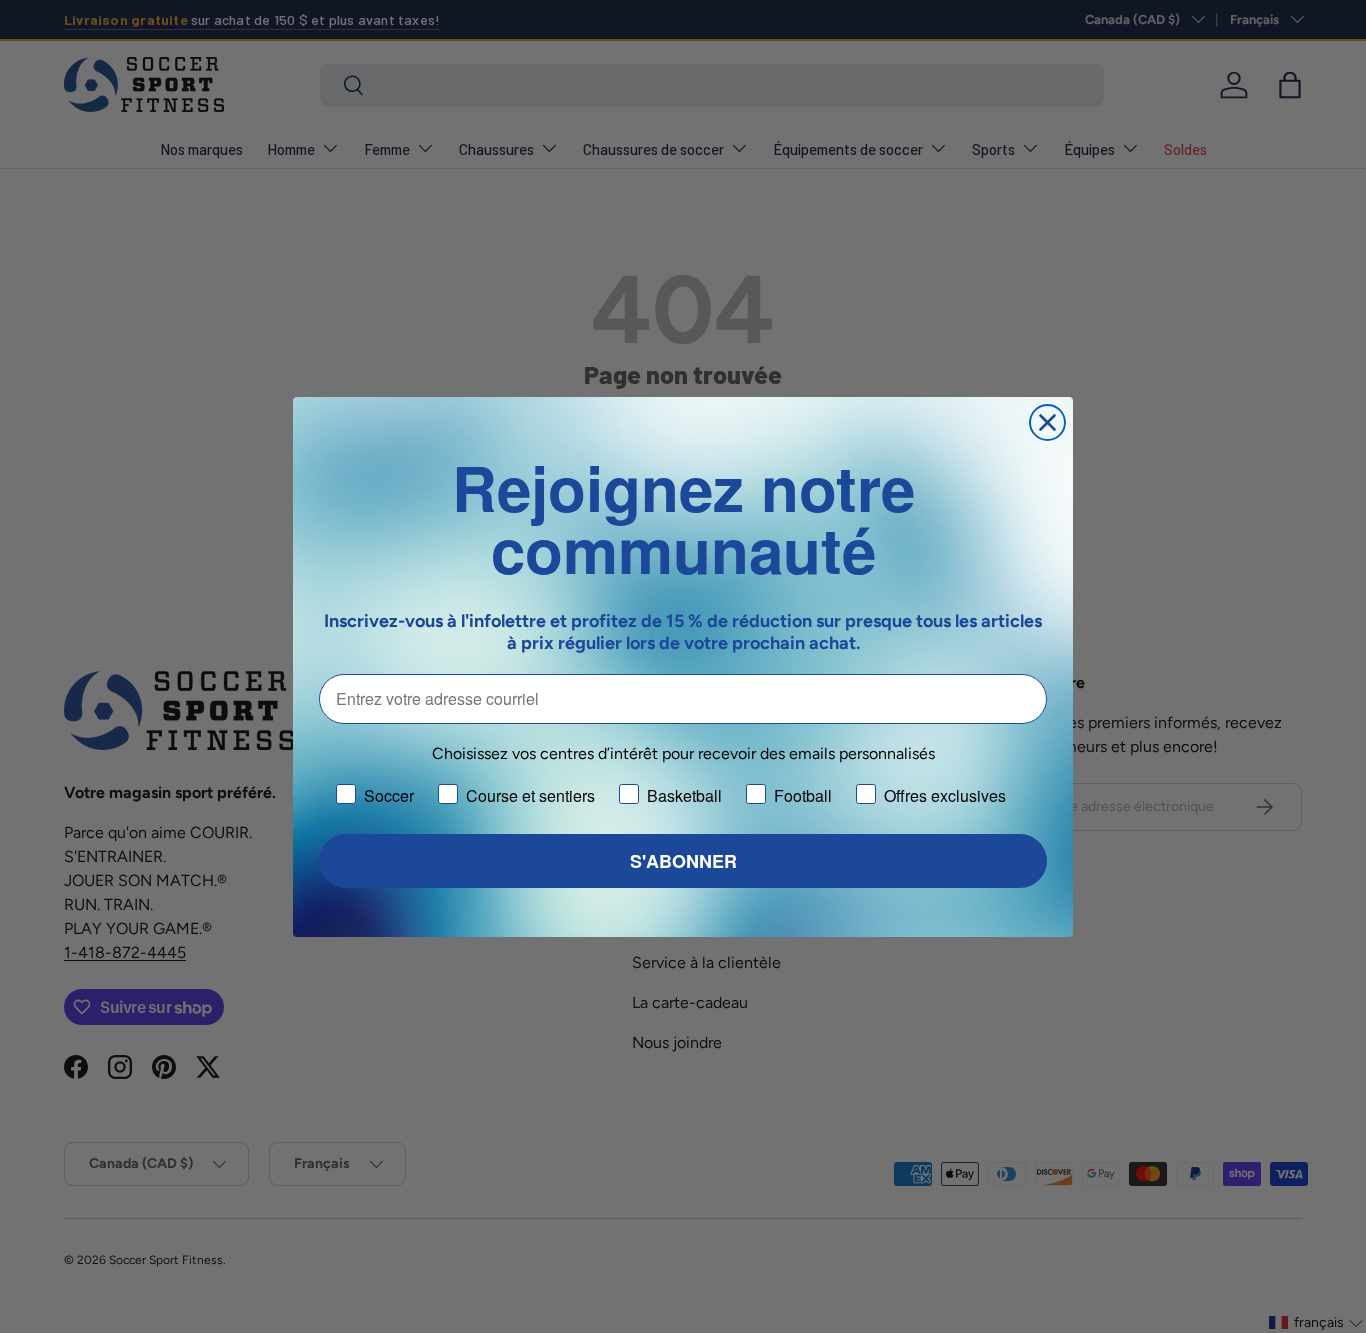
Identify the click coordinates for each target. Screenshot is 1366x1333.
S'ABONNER (683, 861)
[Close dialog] (1047, 422)
